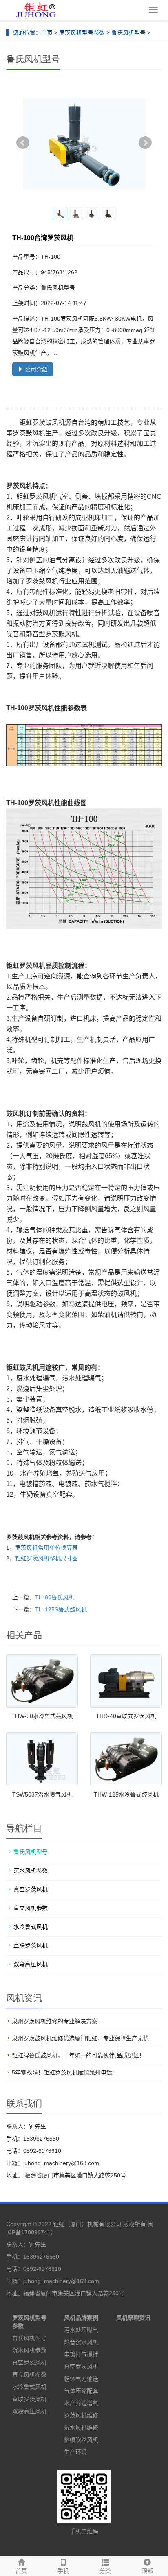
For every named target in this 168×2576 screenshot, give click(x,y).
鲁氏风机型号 (128, 33)
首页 (21, 2571)
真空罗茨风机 (31, 1889)
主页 (47, 33)
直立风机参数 (31, 1908)
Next (145, 143)
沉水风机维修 (81, 2428)
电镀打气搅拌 (81, 2354)
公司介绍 (35, 369)
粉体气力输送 (81, 2379)
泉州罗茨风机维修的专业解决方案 (55, 2021)
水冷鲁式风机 (31, 1927)
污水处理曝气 (81, 2330)
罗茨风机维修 (81, 2415)
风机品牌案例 (81, 2318)
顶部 (147, 2571)
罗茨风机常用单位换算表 (46, 1548)
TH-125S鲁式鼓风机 (61, 1609)
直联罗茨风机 (31, 1945)
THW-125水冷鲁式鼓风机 (126, 1794)
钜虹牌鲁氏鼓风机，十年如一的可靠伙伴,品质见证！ (78, 2055)
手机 (63, 2571)
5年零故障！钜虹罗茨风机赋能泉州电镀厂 (65, 2072)
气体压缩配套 (81, 2391)
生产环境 (75, 2452)
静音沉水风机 (81, 2342)
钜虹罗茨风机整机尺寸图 (46, 1558)
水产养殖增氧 (81, 2403)
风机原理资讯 (133, 2318)
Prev (23, 143)
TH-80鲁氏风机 (55, 1597)
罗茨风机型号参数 (82, 33)
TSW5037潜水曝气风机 (42, 1794)
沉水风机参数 (31, 1871)
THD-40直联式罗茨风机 (126, 1716)
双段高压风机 (31, 1964)
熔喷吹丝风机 (81, 2440)
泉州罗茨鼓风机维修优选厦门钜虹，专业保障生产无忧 (80, 2038)
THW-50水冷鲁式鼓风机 (42, 1716)
